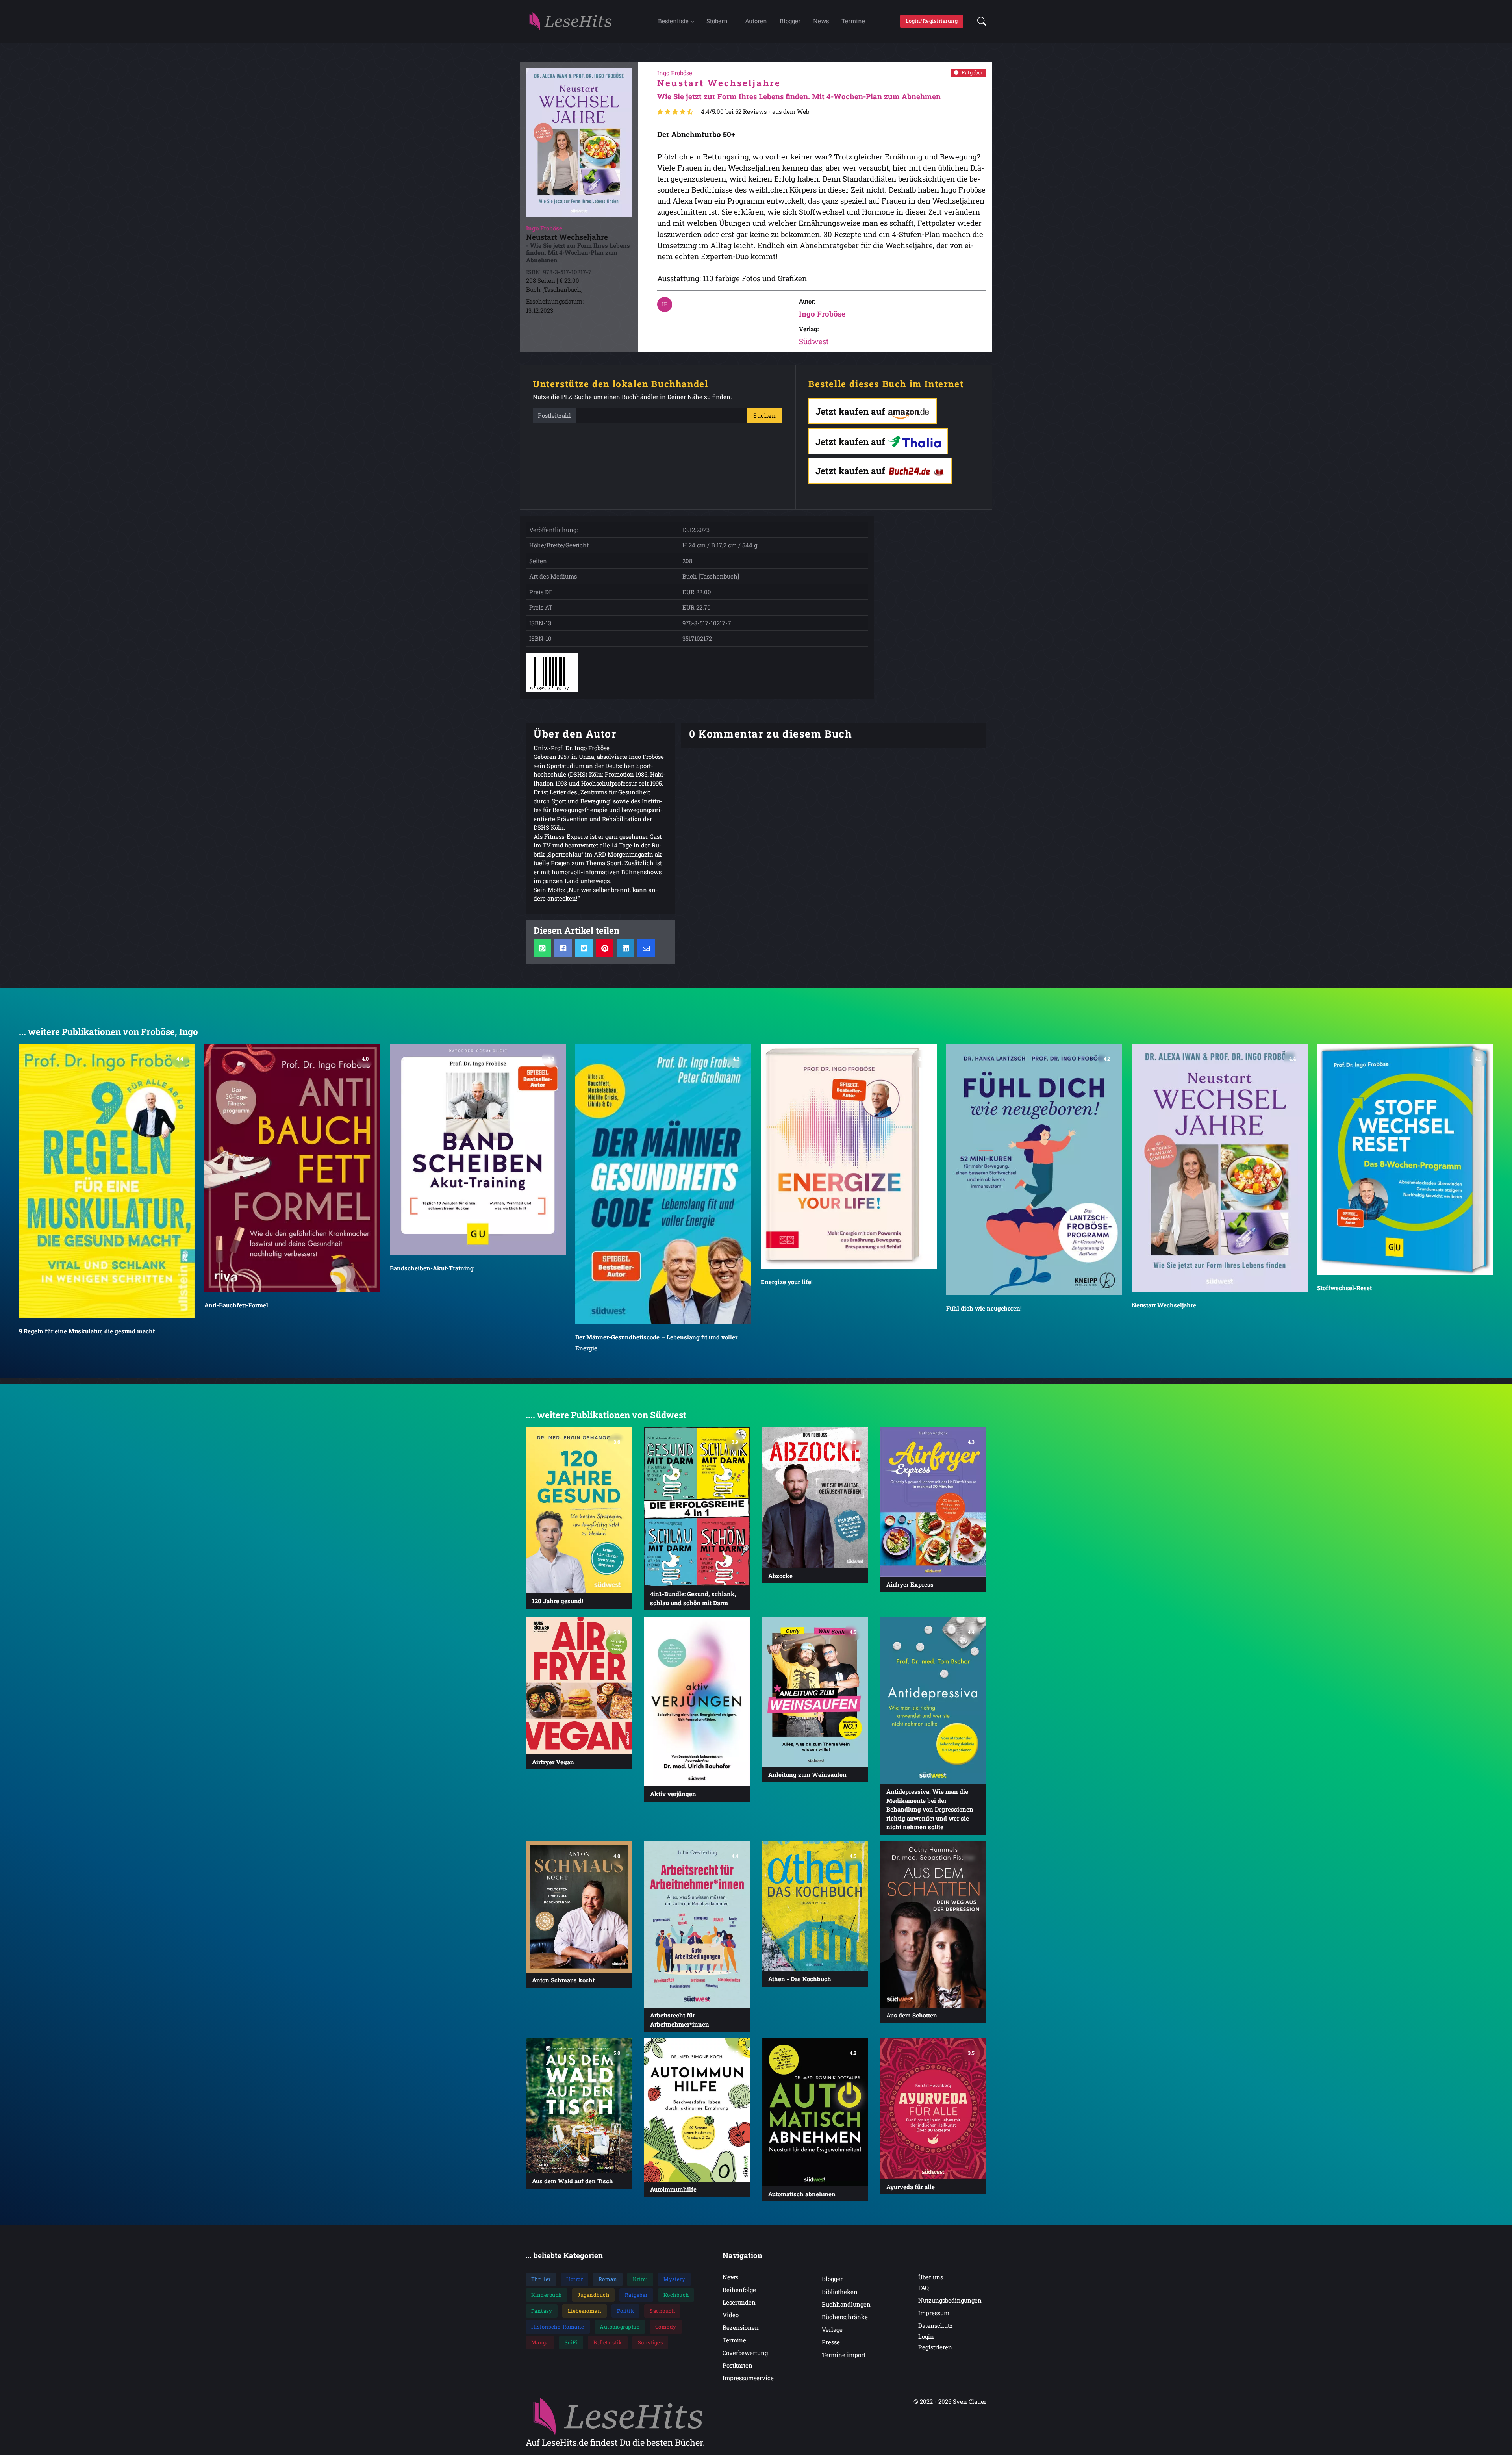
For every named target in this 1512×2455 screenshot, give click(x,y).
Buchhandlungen (846, 2304)
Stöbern (717, 21)
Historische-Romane (558, 2327)
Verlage (832, 2329)
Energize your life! (787, 1282)
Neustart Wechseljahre (1164, 1305)
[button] (979, 21)
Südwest (814, 341)
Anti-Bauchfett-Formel (236, 1305)
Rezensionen (741, 2327)
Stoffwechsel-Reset (1344, 1288)
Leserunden (739, 2302)
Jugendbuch (593, 2295)
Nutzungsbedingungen (950, 2300)
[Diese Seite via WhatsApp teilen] (542, 948)
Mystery (674, 2279)
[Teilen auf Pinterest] (605, 948)
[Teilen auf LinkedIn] (625, 948)
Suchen (764, 415)
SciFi (571, 2342)
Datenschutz (936, 2325)
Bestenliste (673, 21)
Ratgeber (972, 72)
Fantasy (542, 2311)
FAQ (924, 2288)
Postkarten (737, 2365)
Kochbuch (676, 2295)
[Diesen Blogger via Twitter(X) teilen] (584, 948)
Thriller (541, 2279)
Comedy (666, 2327)
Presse (831, 2342)
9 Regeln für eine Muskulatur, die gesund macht (87, 1331)
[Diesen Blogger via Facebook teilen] (563, 948)
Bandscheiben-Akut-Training (432, 1268)
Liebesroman (585, 2311)
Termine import (844, 2355)
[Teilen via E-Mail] (646, 948)
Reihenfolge (739, 2290)
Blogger (790, 21)
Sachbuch (662, 2311)
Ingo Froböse (822, 314)
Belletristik (608, 2342)
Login (926, 2336)
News (821, 21)
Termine (853, 21)
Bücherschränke (845, 2317)
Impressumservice (748, 2378)
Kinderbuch (547, 2295)
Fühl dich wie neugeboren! (984, 1308)
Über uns (931, 2277)
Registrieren (935, 2347)
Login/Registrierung (932, 21)
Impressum (934, 2313)
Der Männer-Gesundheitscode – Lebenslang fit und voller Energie (656, 1342)
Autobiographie (620, 2327)
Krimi (640, 2279)
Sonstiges (650, 2342)
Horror (574, 2279)
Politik (626, 2311)
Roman (608, 2279)
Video (731, 2315)
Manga (540, 2342)
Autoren (756, 21)
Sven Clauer (970, 2401)
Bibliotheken (840, 2292)
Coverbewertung (745, 2353)
